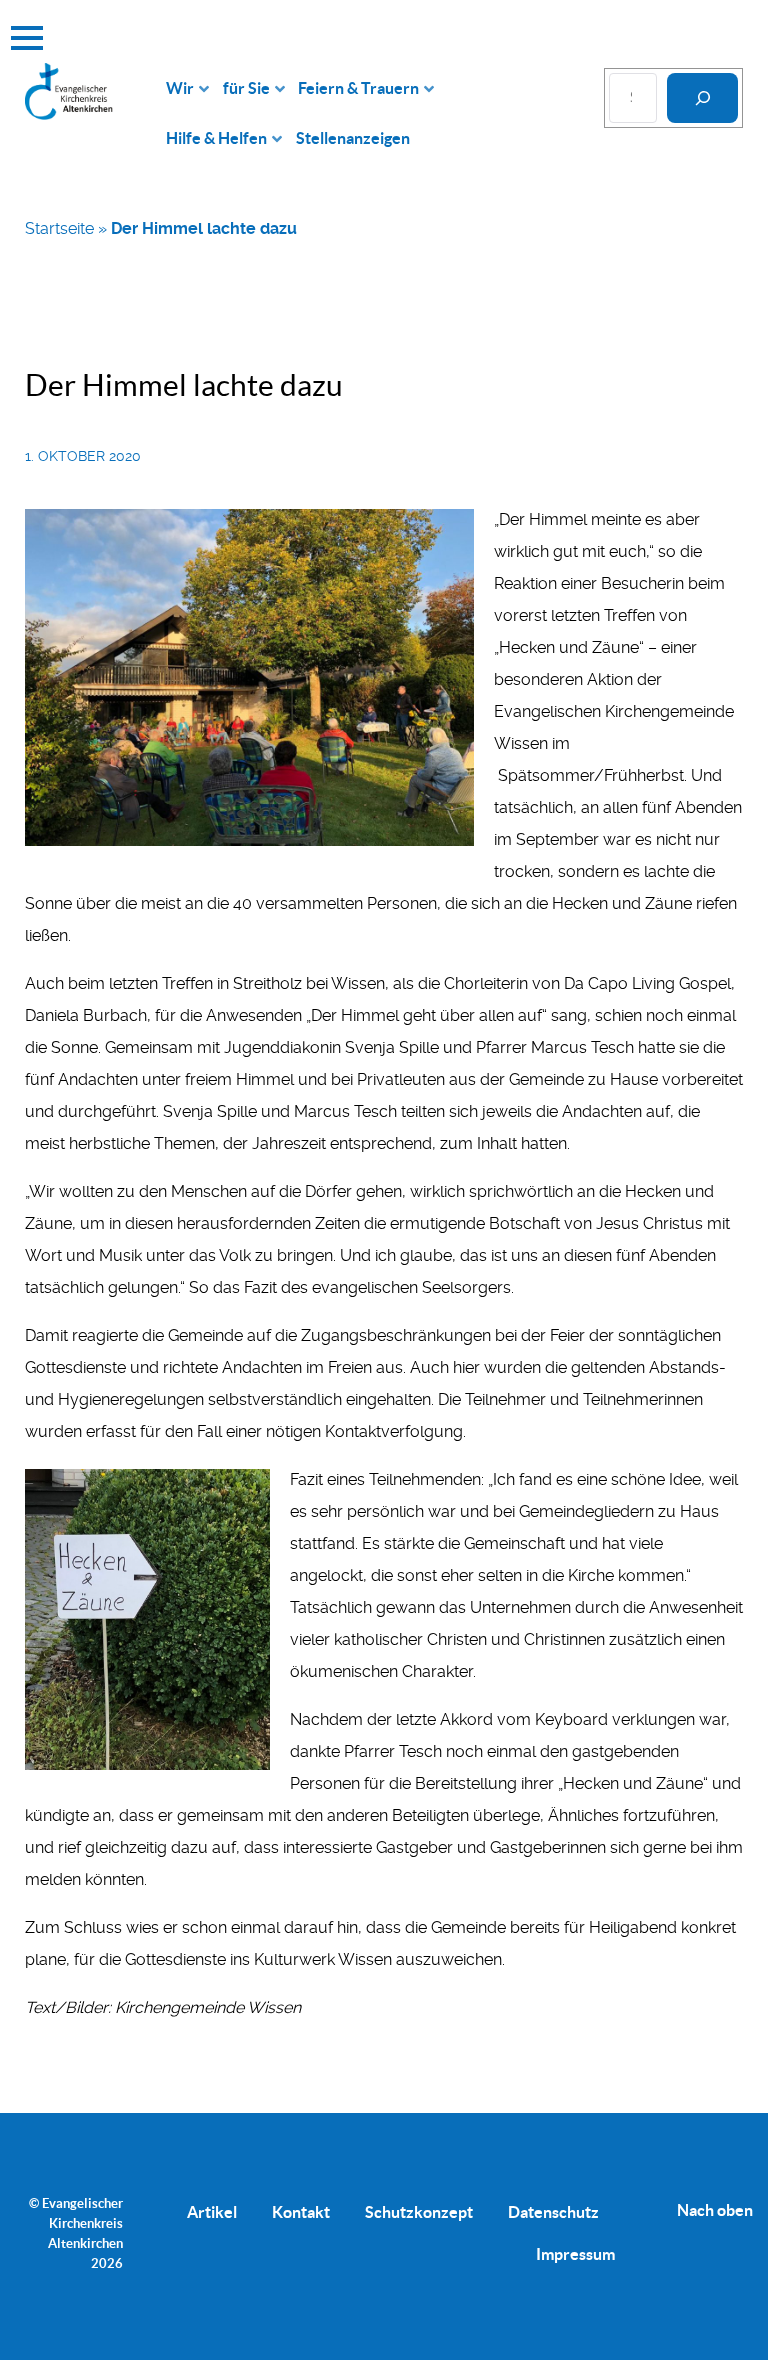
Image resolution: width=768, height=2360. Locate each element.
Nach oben (715, 2210)
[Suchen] (702, 97)
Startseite (59, 228)
